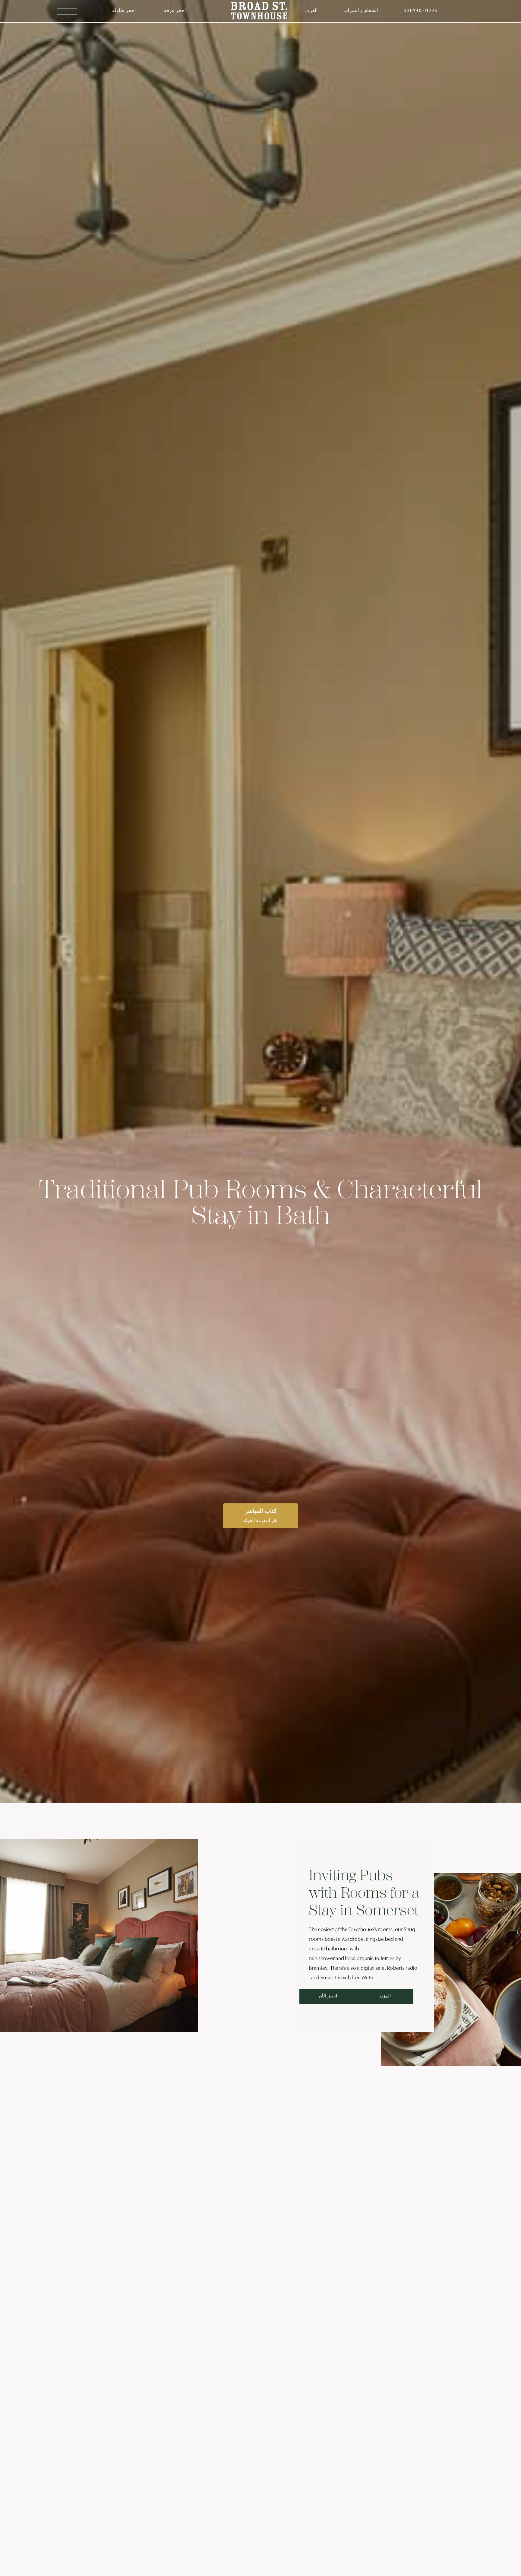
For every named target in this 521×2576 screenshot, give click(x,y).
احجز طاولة (124, 11)
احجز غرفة (175, 11)
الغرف (311, 11)
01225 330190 (421, 11)
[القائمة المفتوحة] (67, 11)
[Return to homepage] (259, 11)
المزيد (385, 1996)
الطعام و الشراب (361, 11)
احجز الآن (328, 1996)
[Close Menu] (501, 20)
